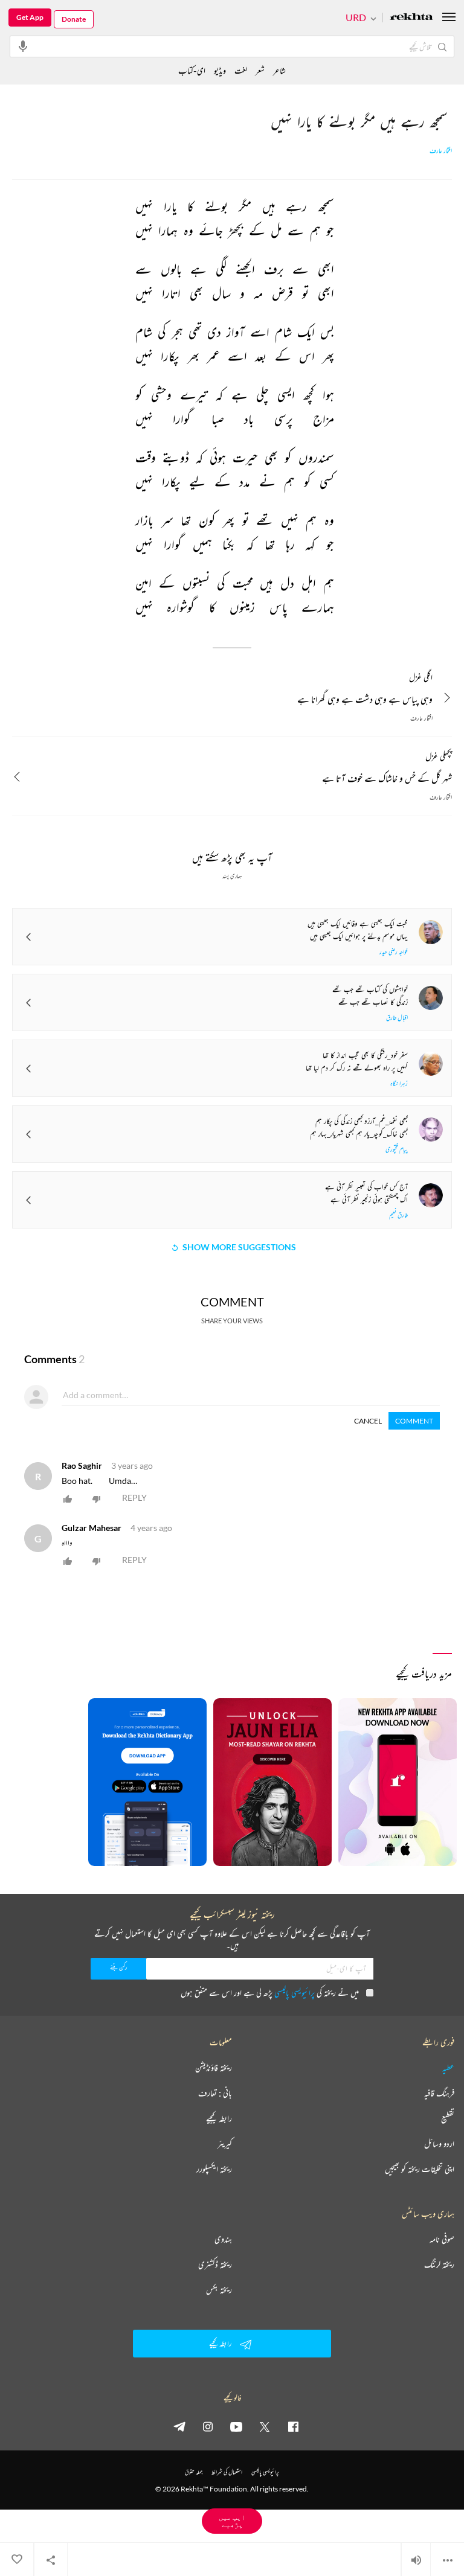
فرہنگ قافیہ (439, 2093)
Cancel (368, 1421)
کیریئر (225, 2144)
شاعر (279, 70)
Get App (30, 17)
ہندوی (223, 2239)
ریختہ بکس (219, 2290)
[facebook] (293, 2426)
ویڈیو (220, 70)
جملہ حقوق (194, 2472)
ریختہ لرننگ (439, 2264)
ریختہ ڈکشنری (215, 2264)
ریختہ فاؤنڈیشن (214, 2068)
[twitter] (265, 2426)
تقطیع (448, 2118)
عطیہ (448, 2068)
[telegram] (179, 2426)
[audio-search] (23, 46)
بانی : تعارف (215, 2093)
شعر (260, 70)
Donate (74, 19)
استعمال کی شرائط (227, 2472)
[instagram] (208, 2426)
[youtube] (236, 2426)
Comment (414, 1421)
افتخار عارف (441, 151)
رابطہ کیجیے (219, 2118)
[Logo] (411, 18)
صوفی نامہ (442, 2239)
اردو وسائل (439, 2144)
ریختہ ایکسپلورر (214, 2169)
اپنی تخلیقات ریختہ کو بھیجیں (420, 2169)
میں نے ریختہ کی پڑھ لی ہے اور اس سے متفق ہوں (270, 1993)
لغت (241, 70)
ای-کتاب (192, 70)
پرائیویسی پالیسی (295, 1993)
